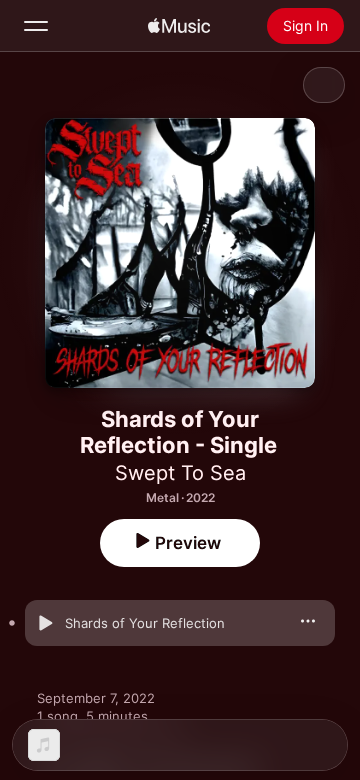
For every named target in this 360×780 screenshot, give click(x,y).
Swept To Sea (180, 473)
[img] (179, 26)
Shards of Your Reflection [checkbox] (145, 623)
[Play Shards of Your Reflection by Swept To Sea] (45, 623)
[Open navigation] (36, 26)
